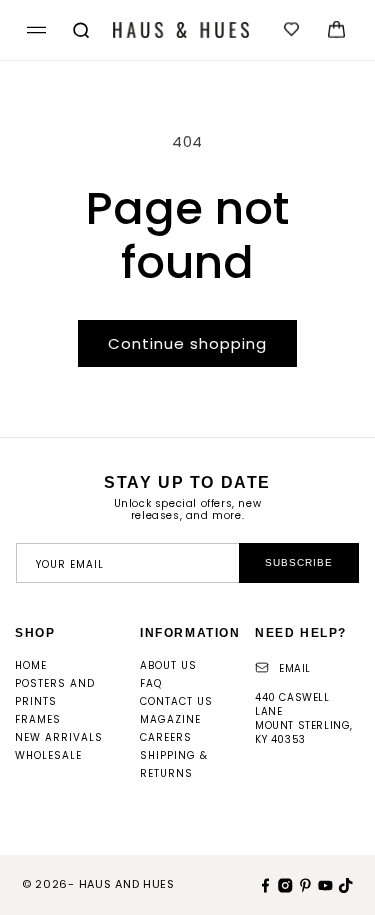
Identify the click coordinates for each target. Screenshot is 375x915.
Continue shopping (187, 343)
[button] (33, 30)
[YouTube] (323, 884)
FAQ (151, 683)
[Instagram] (283, 884)
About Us (168, 665)
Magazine (170, 719)
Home (31, 665)
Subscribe (299, 562)
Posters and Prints (55, 692)
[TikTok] (343, 884)
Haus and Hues (127, 884)
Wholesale (48, 755)
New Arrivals (59, 737)
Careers (166, 737)
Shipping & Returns (174, 764)
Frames (38, 719)
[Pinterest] (303, 884)
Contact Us (176, 701)
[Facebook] (263, 884)
